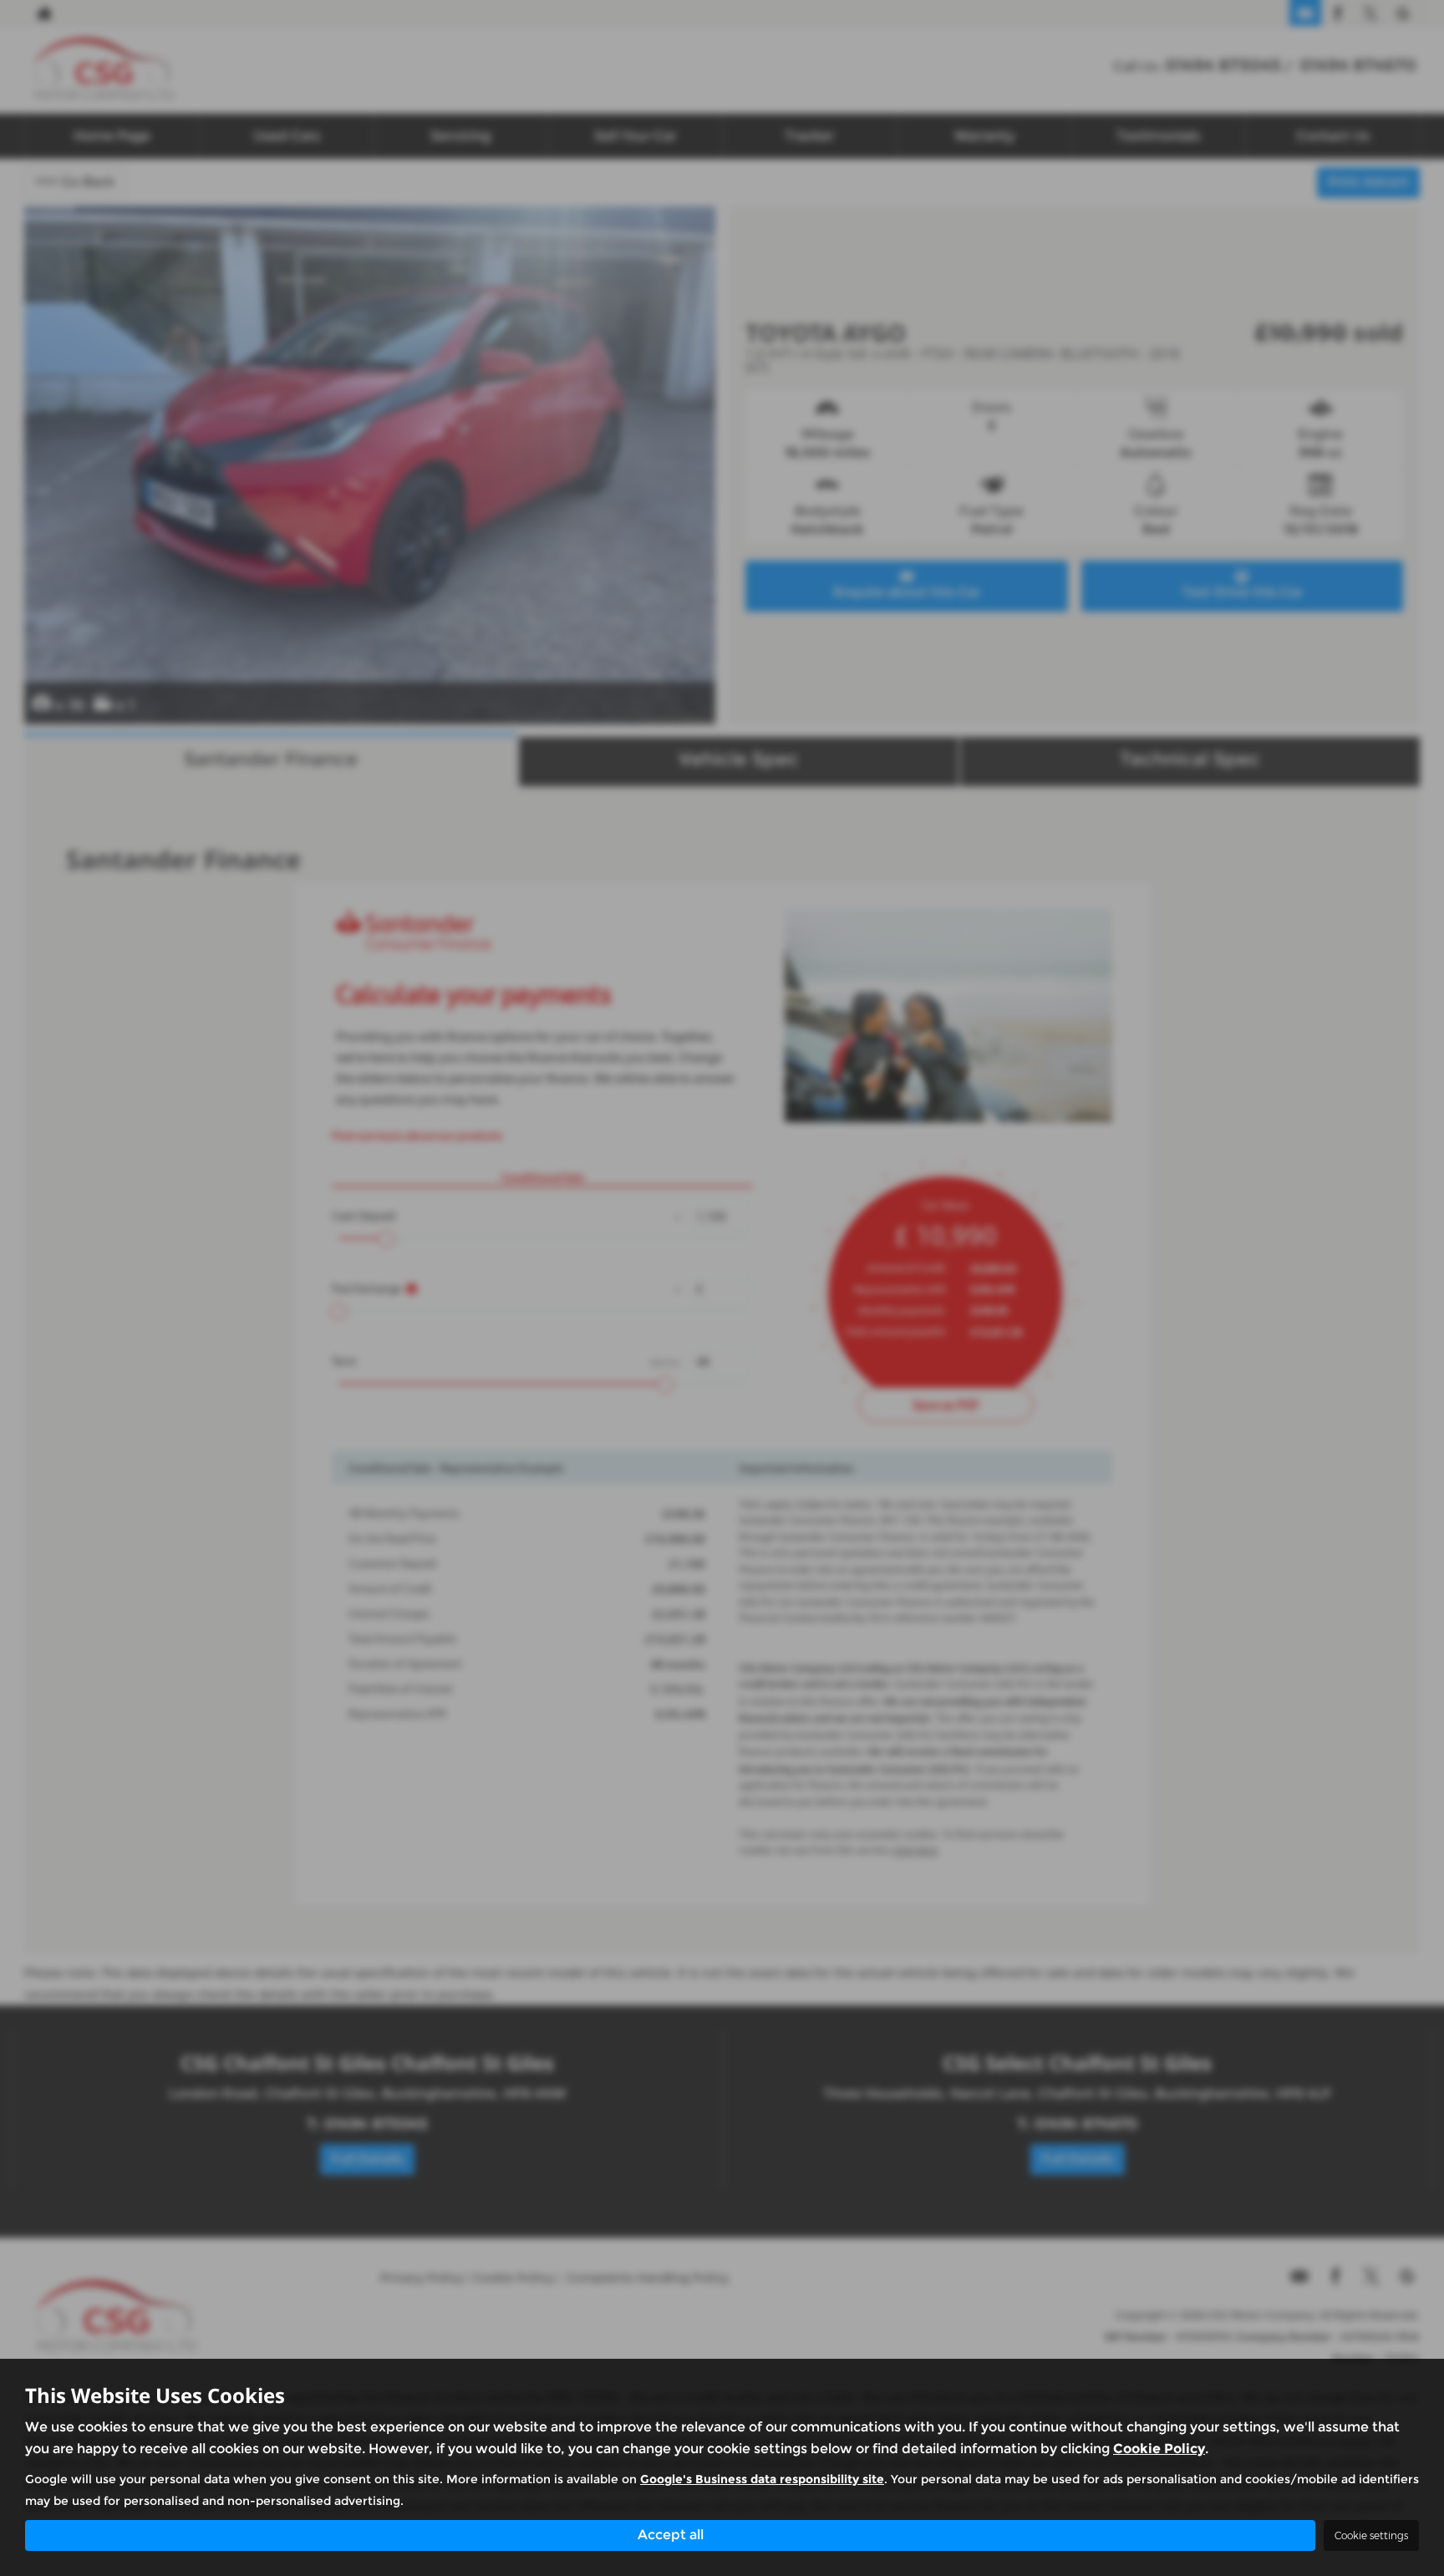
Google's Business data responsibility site (762, 2479)
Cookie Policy (1159, 2449)
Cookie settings (1371, 2535)
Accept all (671, 2535)
